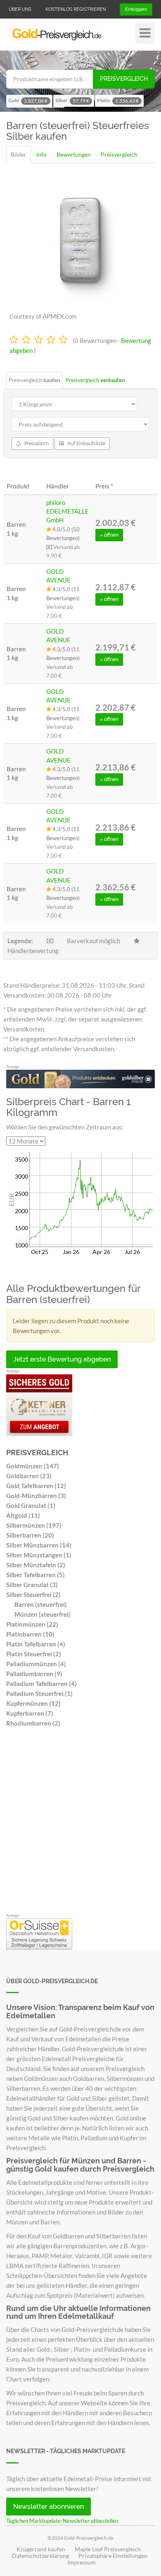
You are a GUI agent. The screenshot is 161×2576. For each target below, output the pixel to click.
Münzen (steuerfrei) (43, 1614)
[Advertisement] (80, 1822)
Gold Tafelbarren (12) (36, 1486)
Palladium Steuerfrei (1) (39, 1693)
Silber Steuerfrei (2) (33, 1594)
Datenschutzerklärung (40, 2556)
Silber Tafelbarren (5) (36, 1575)
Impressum (82, 2562)
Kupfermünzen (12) (33, 1703)
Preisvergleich (124, 79)
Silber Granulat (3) (32, 1585)
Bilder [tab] (19, 154)
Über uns (20, 9)
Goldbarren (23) (29, 1476)
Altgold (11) (23, 1515)
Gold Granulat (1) (31, 1505)
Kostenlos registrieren (76, 9)
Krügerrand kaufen (41, 2549)
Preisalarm (36, 444)
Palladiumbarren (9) (34, 1674)
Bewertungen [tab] (74, 154)
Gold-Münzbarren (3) (36, 1496)
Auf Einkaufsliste (86, 444)
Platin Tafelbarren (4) (36, 1644)
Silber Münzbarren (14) (39, 1545)
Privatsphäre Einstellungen (113, 2556)
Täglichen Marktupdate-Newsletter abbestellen (62, 2521)
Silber (72, 101)
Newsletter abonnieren (49, 2507)
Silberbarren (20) (30, 1535)
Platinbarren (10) (30, 1634)
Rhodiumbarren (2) (33, 1723)
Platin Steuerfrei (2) (34, 1654)
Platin (118, 101)
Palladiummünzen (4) (36, 1664)
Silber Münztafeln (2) (36, 1565)
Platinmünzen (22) (32, 1624)
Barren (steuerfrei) (41, 1604)
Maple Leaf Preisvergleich (108, 2549)
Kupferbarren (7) (30, 1713)
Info (41, 154)
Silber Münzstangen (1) (39, 1555)
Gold (28, 101)
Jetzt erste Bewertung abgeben (62, 1359)
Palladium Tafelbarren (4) (41, 1684)
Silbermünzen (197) (34, 1525)
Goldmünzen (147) (33, 1466)
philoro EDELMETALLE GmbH (67, 511)
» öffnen (109, 535)
